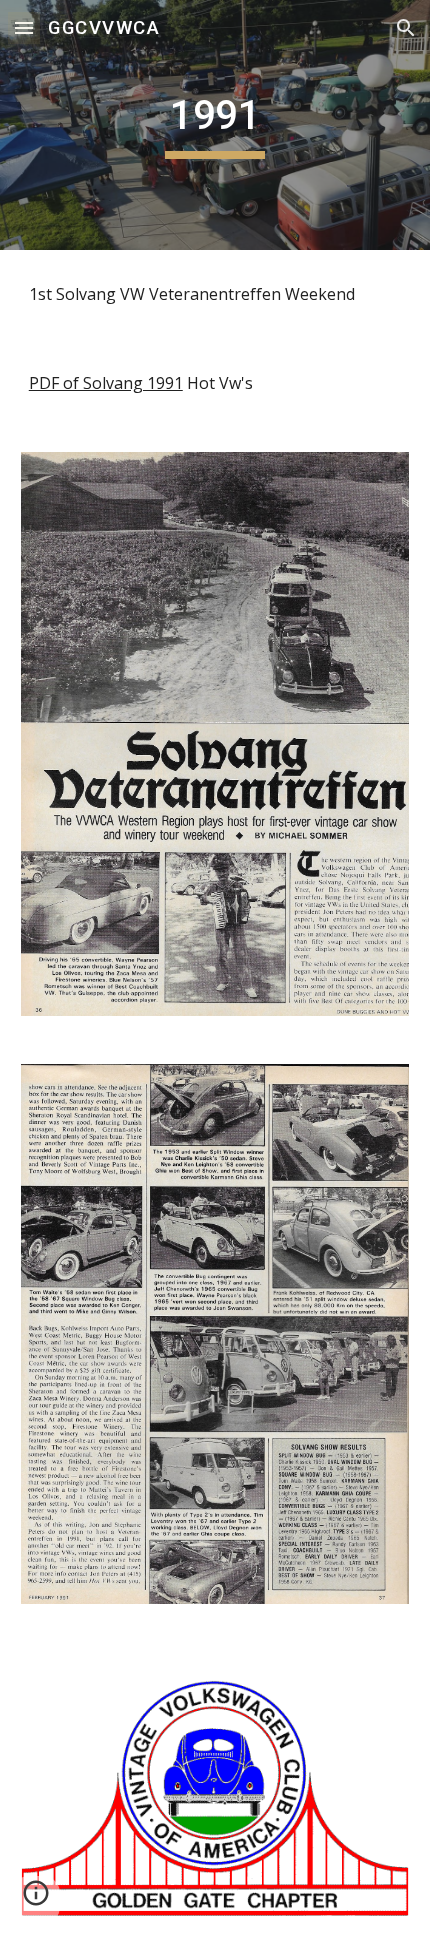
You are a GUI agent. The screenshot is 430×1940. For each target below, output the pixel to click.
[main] (215, 125)
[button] (24, 27)
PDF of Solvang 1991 (106, 383)
